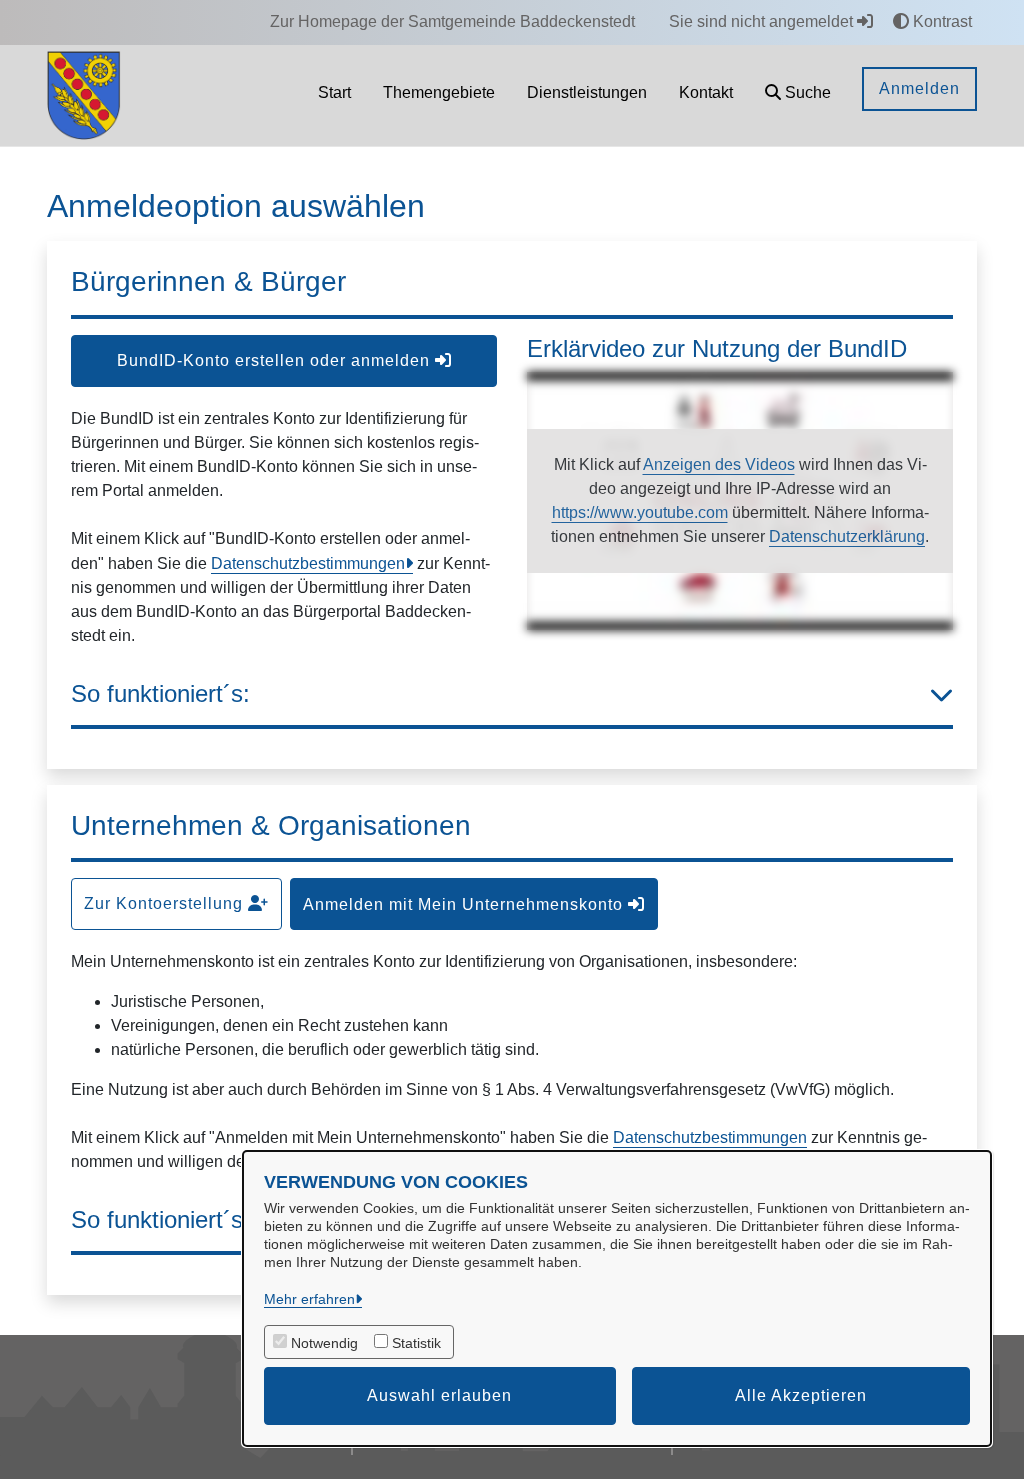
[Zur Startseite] (84, 94)
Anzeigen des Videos (719, 464)
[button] (798, 95)
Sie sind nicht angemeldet (763, 21)
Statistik (416, 1343)
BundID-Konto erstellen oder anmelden (276, 360)
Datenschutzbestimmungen (308, 563)
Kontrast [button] (940, 21)
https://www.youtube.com (640, 512)
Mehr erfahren (309, 1299)
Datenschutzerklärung (847, 536)
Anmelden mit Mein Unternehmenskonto (465, 904)
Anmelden (919, 88)
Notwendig (324, 1343)
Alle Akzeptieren (801, 1395)
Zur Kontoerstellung (166, 903)
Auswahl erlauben (439, 1395)
